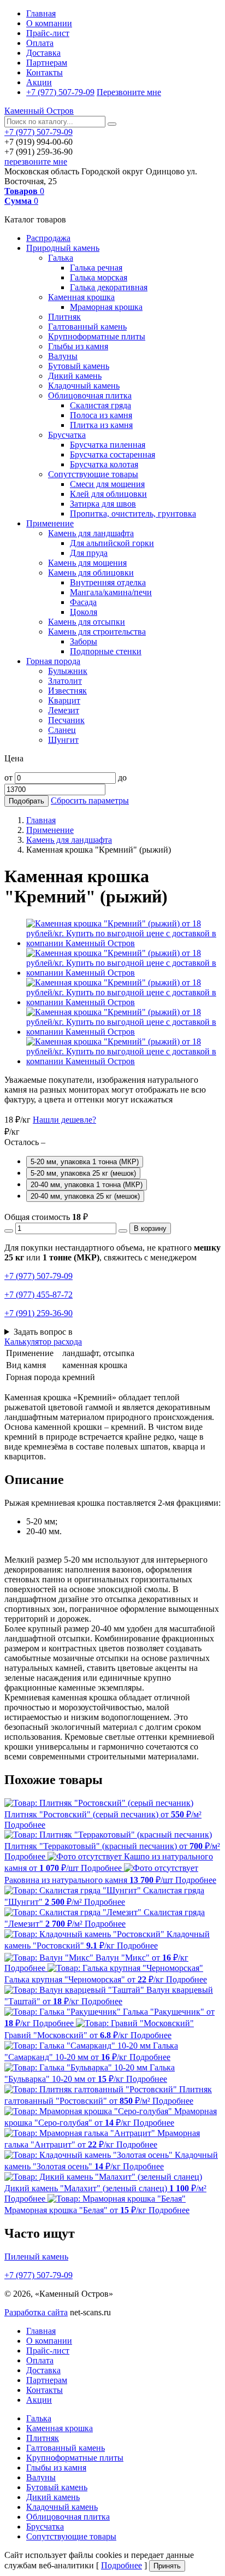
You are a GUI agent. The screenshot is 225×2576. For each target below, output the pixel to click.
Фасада (83, 602)
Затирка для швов (103, 504)
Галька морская (99, 277)
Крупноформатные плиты (97, 336)
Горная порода (53, 661)
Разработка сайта (36, 2312)
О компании (49, 23)
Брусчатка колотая (104, 464)
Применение (50, 523)
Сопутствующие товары (93, 474)
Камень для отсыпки (87, 622)
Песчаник (66, 720)
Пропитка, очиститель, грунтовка (133, 514)
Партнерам (47, 63)
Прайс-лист (48, 33)
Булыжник (68, 671)
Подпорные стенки (106, 651)
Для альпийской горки (112, 543)
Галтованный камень (87, 327)
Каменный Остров (39, 111)
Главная (41, 13)
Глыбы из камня (78, 346)
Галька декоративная (109, 287)
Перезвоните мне (129, 92)
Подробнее (122, 2565)
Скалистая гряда (100, 405)
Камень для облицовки (91, 573)
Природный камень (63, 248)
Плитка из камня (101, 425)
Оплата (40, 43)
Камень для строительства (97, 632)
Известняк (67, 691)
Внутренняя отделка (108, 582)
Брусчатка (67, 435)
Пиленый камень (36, 2257)
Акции (39, 82)
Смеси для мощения (107, 484)
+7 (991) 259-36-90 (39, 1313)
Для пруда (89, 553)
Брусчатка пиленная (108, 445)
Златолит (65, 681)
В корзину (150, 1228)
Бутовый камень (79, 366)
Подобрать (26, 801)
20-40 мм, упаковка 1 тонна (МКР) (87, 1185)
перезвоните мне (36, 162)
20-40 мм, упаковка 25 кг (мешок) (85, 1196)
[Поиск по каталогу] (112, 124)
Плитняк (64, 317)
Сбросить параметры (90, 800)
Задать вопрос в (43, 1332)
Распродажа (48, 238)
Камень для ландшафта (91, 533)
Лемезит (64, 710)
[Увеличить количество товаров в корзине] (123, 1231)
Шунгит (63, 740)
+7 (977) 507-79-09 (60, 92)
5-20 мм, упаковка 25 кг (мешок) (83, 1173)
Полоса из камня (101, 415)
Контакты (45, 72)
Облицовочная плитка (90, 395)
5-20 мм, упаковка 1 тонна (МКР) (85, 1162)
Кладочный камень (84, 386)
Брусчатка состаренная (112, 454)
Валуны (63, 356)
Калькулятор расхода (43, 1342)
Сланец (62, 730)
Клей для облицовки (108, 494)
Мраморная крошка (106, 307)
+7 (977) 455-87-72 (39, 1295)
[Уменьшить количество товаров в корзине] (9, 1231)
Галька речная (96, 268)
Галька (61, 258)
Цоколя (84, 612)
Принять (167, 2566)
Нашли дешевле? (64, 1120)
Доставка (43, 53)
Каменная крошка (81, 297)
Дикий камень (75, 376)
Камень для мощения (87, 563)
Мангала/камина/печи (111, 592)
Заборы (84, 641)
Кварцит (64, 700)
